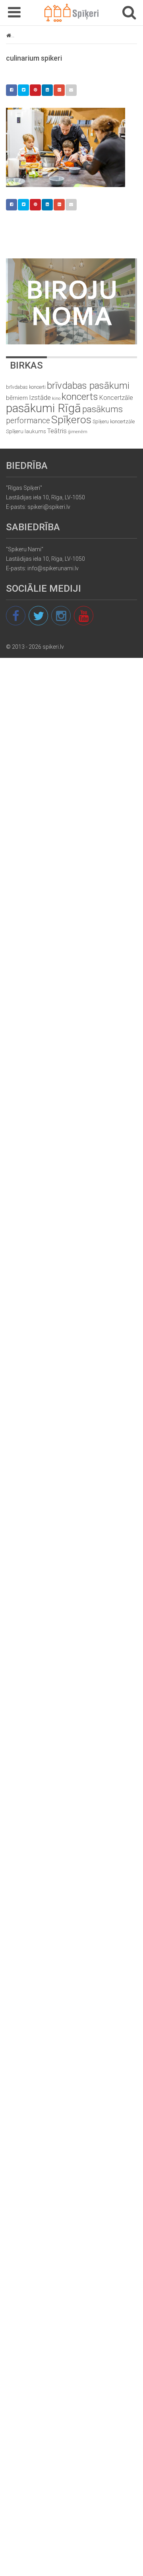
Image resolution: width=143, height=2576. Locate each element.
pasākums (102, 409)
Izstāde (40, 397)
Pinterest (35, 90)
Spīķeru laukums (26, 431)
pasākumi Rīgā (43, 408)
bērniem (17, 398)
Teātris (57, 431)
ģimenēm (78, 432)
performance (28, 421)
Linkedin (47, 90)
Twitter (23, 90)
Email (71, 90)
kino (56, 398)
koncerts (80, 397)
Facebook (12, 90)
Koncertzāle (116, 398)
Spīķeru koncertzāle (114, 421)
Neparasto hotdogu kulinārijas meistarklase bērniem (77, 35)
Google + (59, 90)
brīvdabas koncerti (26, 387)
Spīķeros (71, 419)
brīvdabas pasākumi (88, 386)
